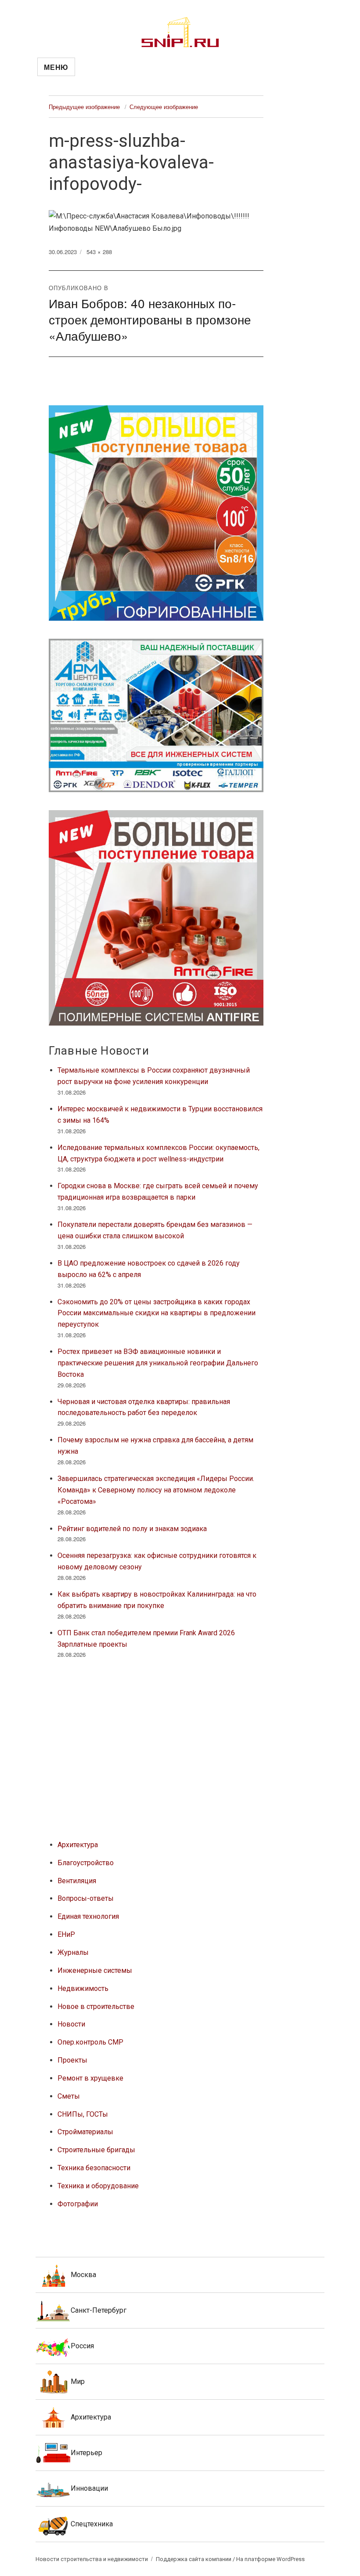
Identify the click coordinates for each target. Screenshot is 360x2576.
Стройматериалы (85, 2132)
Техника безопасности (94, 2168)
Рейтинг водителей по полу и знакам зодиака (132, 1529)
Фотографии (78, 2204)
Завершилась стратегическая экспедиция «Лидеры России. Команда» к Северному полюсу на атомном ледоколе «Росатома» (156, 1490)
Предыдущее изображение (84, 107)
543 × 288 (99, 252)
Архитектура (78, 1845)
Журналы (73, 1952)
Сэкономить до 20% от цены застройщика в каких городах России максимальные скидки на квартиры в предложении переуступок (157, 1313)
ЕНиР (66, 1934)
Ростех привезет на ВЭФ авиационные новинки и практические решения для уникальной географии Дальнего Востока (158, 1363)
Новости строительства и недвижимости (92, 2559)
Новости (71, 2024)
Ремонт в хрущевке (90, 2078)
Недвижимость (83, 1988)
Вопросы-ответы (86, 1898)
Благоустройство (86, 1863)
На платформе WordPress (270, 2559)
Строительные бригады (96, 2150)
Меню (56, 67)
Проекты (72, 2060)
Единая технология (88, 1916)
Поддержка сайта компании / (196, 2559)
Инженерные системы (95, 1970)
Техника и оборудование (98, 2186)
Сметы (69, 2096)
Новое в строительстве (96, 2007)
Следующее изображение (164, 107)
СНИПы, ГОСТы (83, 2114)
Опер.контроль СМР (90, 2042)
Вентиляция (77, 1881)
